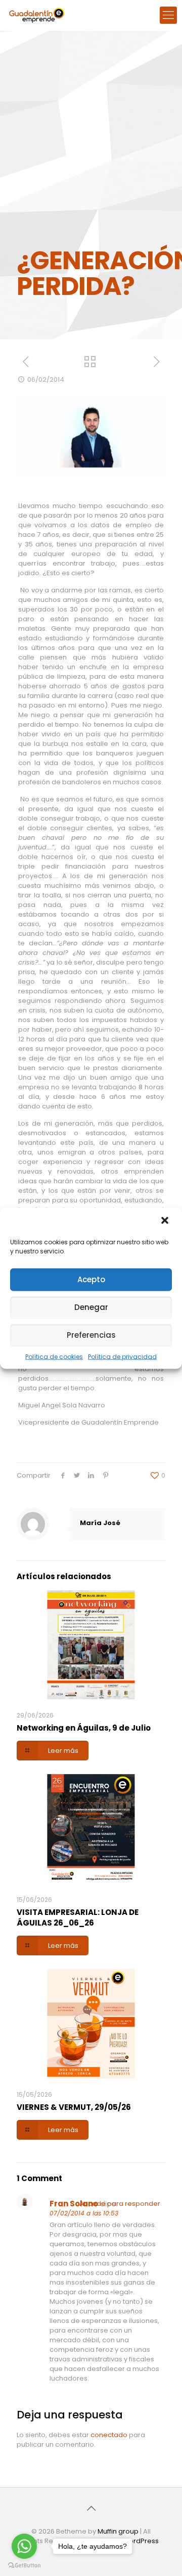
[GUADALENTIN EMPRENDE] (37, 15)
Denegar (91, 1307)
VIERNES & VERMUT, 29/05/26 (74, 2107)
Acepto (91, 1279)
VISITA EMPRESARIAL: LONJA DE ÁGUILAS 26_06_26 (78, 1917)
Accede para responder (120, 2204)
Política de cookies (54, 1356)
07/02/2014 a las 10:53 (84, 2213)
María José (100, 1523)
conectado (109, 2435)
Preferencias (91, 1335)
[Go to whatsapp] (24, 2546)
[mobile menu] (168, 15)
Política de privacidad (122, 1356)
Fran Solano (74, 2204)
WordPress (141, 2541)
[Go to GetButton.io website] (24, 2566)
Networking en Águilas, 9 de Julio (84, 1728)
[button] (166, 1221)
